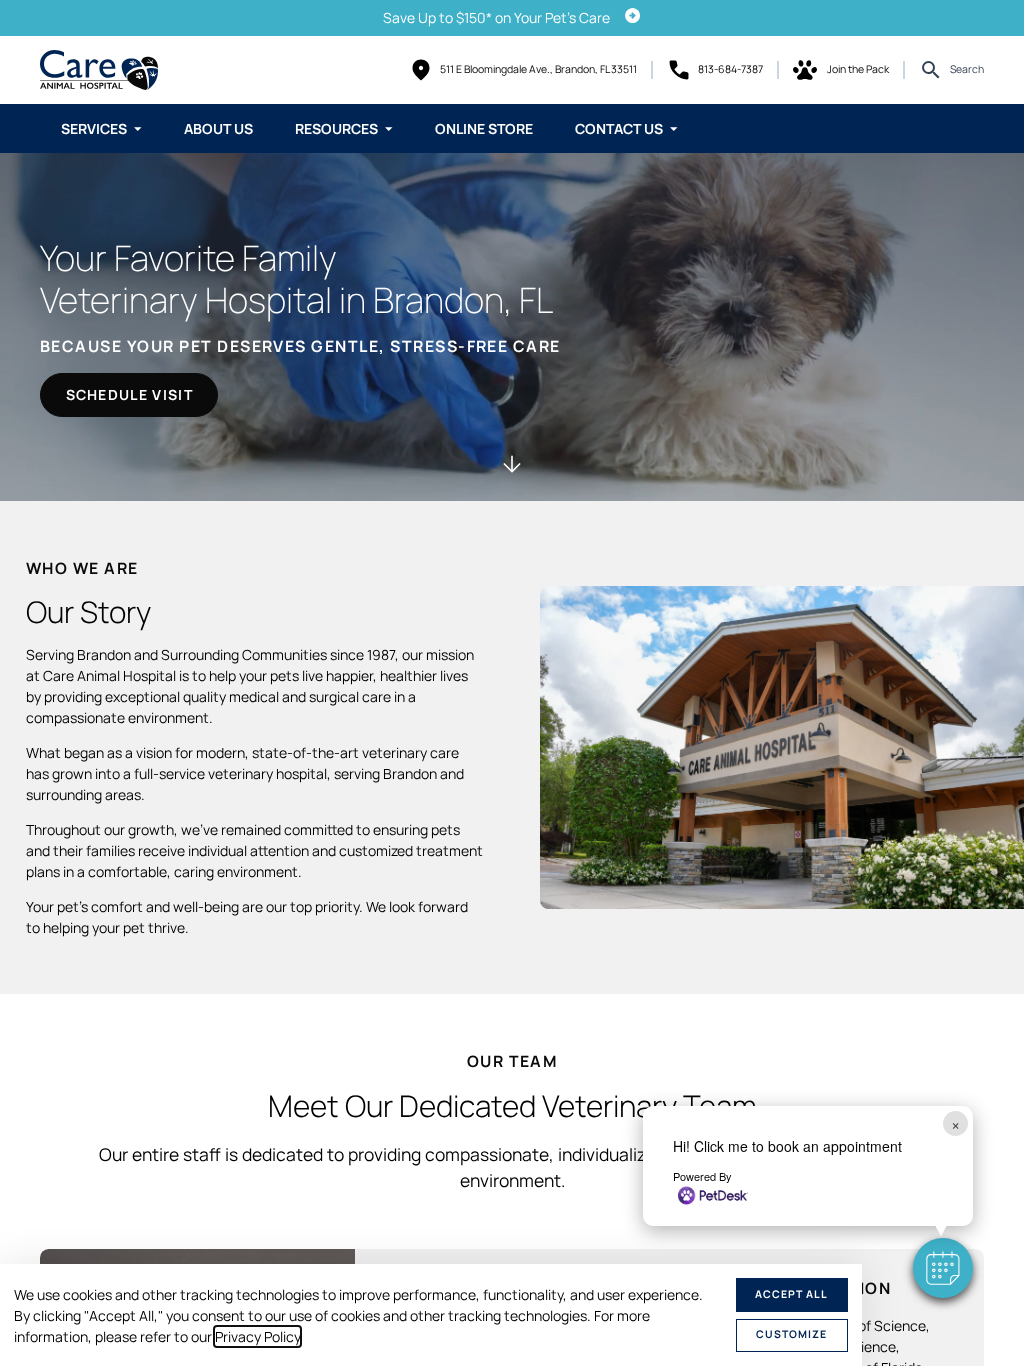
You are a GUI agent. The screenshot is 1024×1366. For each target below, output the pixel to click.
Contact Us (619, 128)
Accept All (791, 1294)
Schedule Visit (129, 394)
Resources (336, 128)
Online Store (484, 128)
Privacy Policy (257, 1336)
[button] (943, 1268)
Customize (791, 1334)
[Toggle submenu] (138, 129)
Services (94, 128)
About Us (218, 128)
